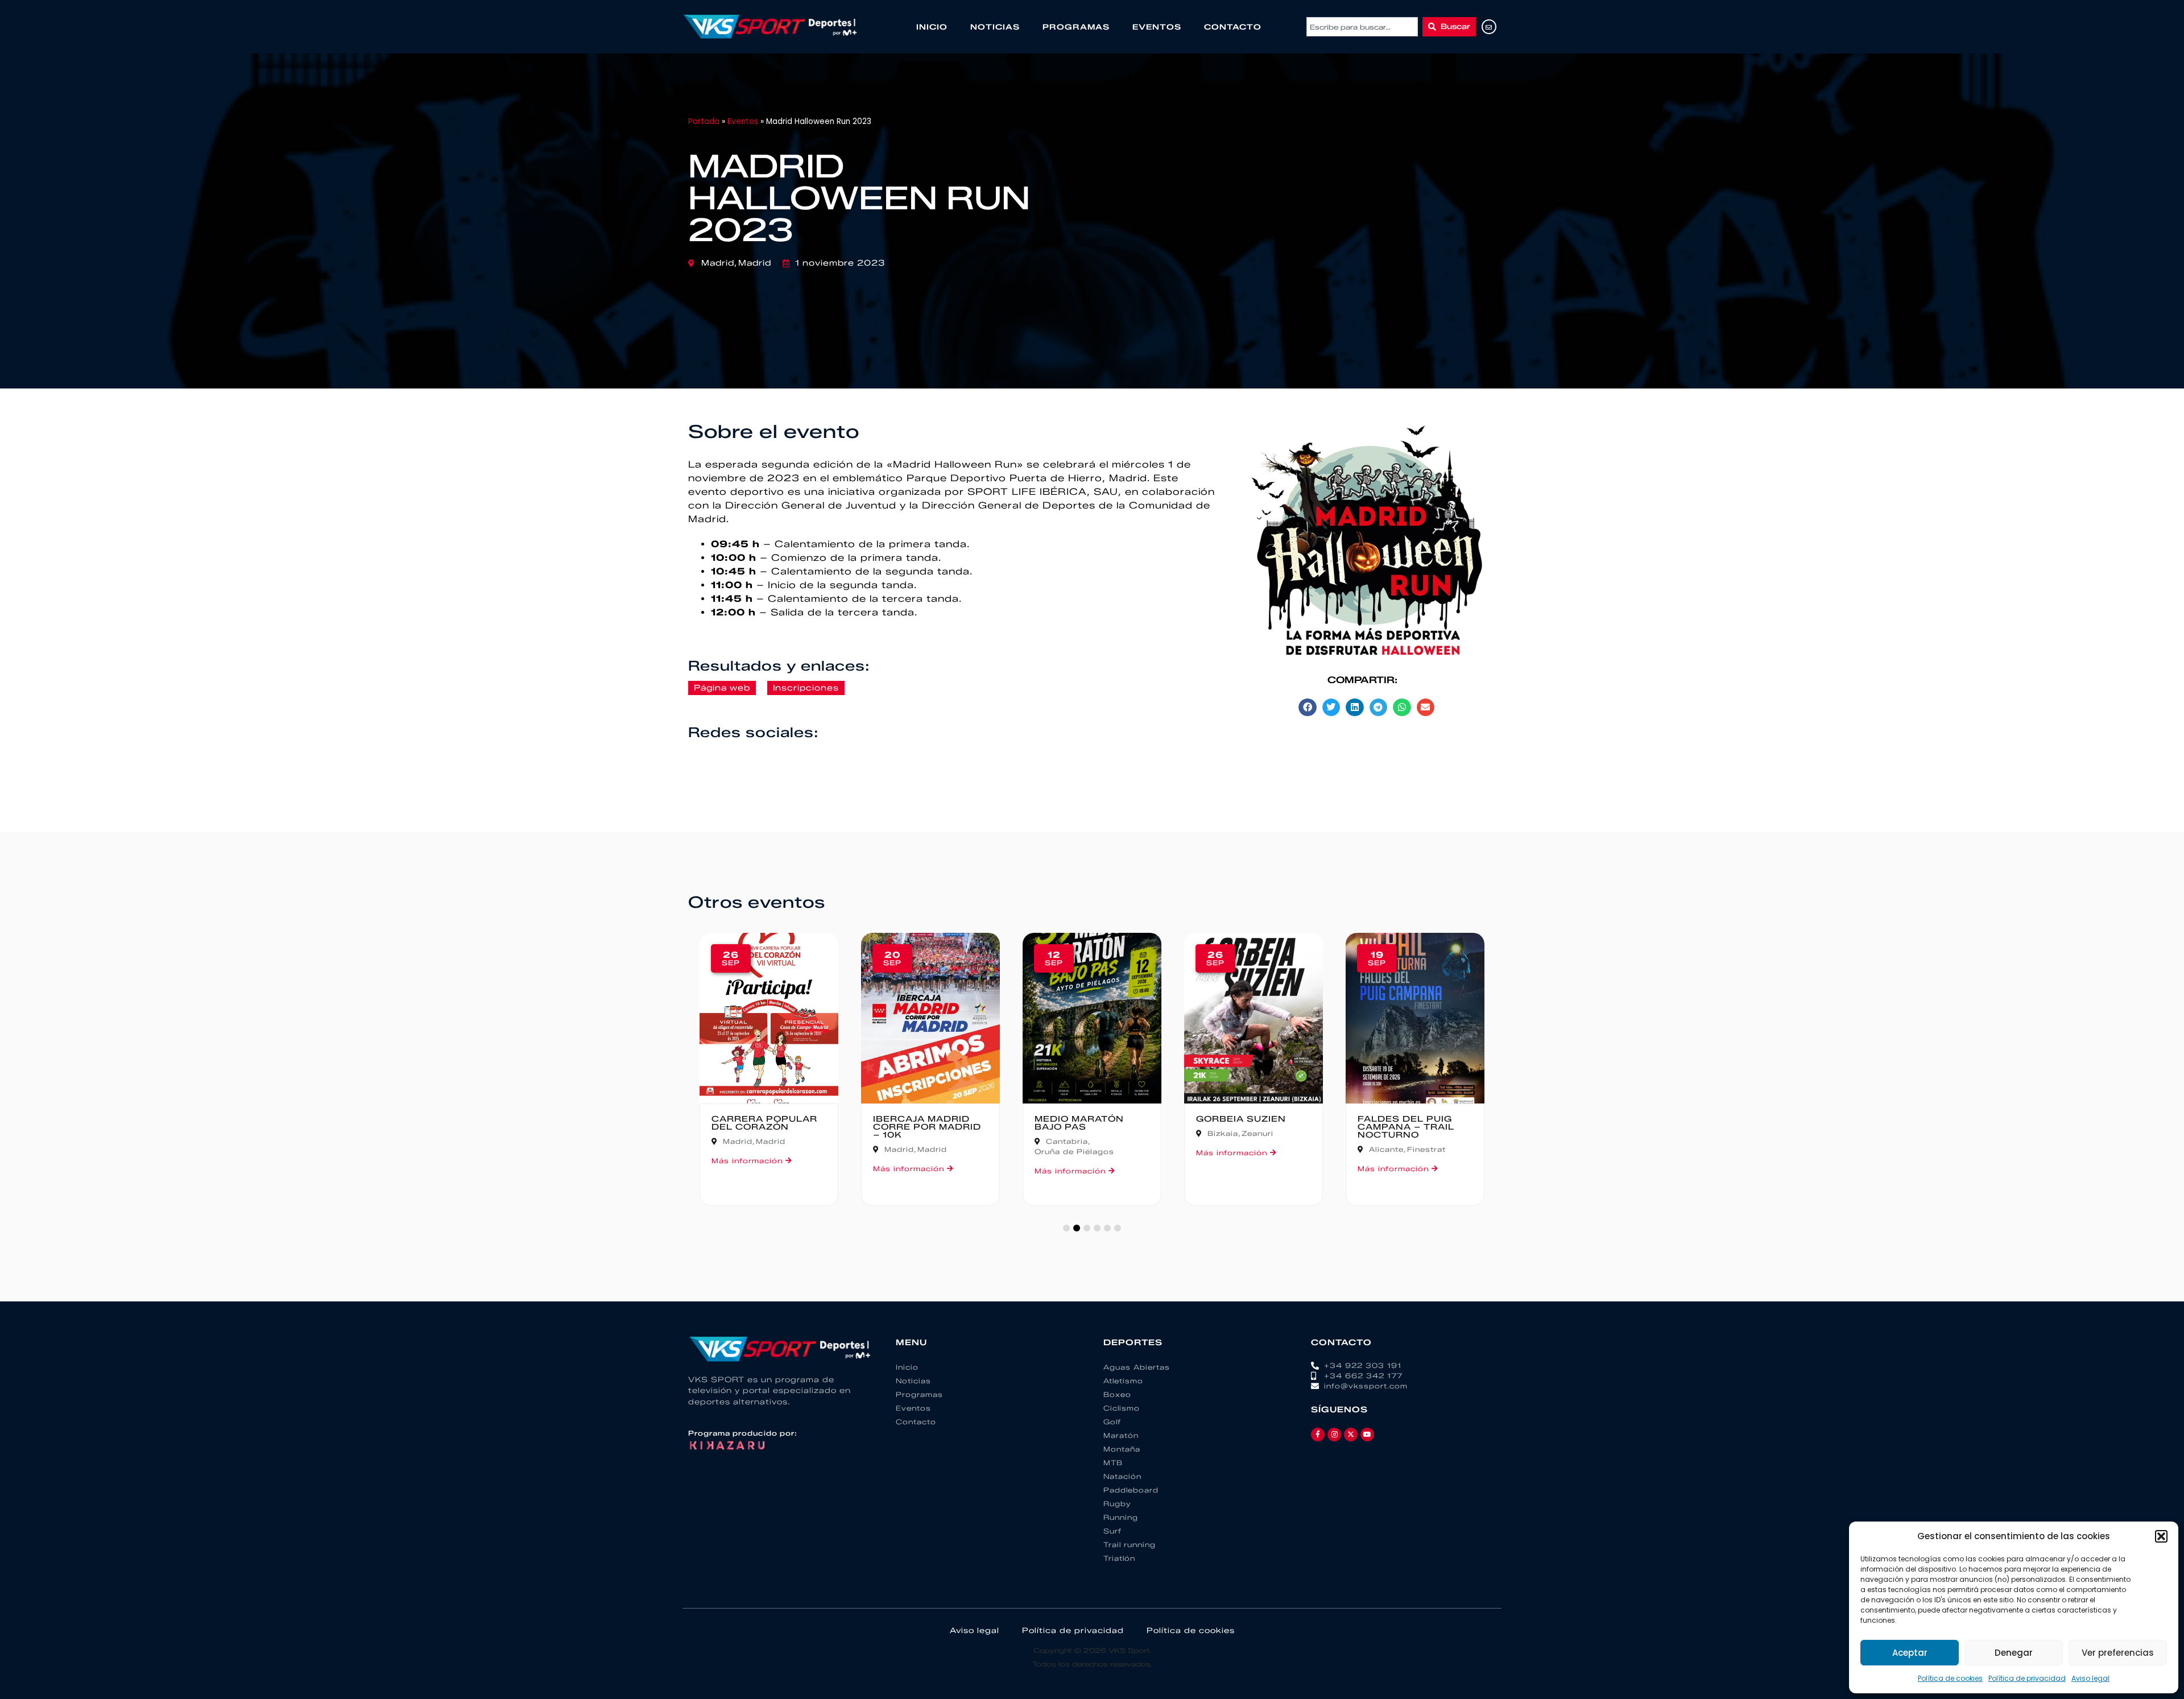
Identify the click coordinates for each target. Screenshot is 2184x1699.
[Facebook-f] (1318, 1435)
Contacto (1233, 27)
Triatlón (1119, 1558)
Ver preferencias (2118, 1653)
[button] (2161, 1536)
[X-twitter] (1351, 1435)
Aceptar (1910, 1653)
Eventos (1157, 27)
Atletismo (1123, 1381)
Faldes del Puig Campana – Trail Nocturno (1406, 1127)
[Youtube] (1367, 1435)
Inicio (932, 27)
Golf (1112, 1422)
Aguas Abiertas (1137, 1367)
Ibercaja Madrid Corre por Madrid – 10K (927, 1127)
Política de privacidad (2027, 1678)
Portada (704, 121)
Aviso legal (2090, 1678)
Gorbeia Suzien (1241, 1119)
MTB (1113, 1463)
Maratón (1121, 1435)
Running (1121, 1517)
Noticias (995, 27)
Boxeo (1117, 1394)
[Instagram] (1334, 1435)
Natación (1122, 1476)
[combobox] (1362, 27)
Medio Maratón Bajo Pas (1079, 1123)
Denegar (2014, 1653)
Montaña (1122, 1449)
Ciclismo (1122, 1408)
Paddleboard (1131, 1490)
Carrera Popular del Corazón (764, 1123)
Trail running (1130, 1545)
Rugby (1117, 1504)
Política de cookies (1950, 1678)
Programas (1076, 27)
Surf (1112, 1531)
